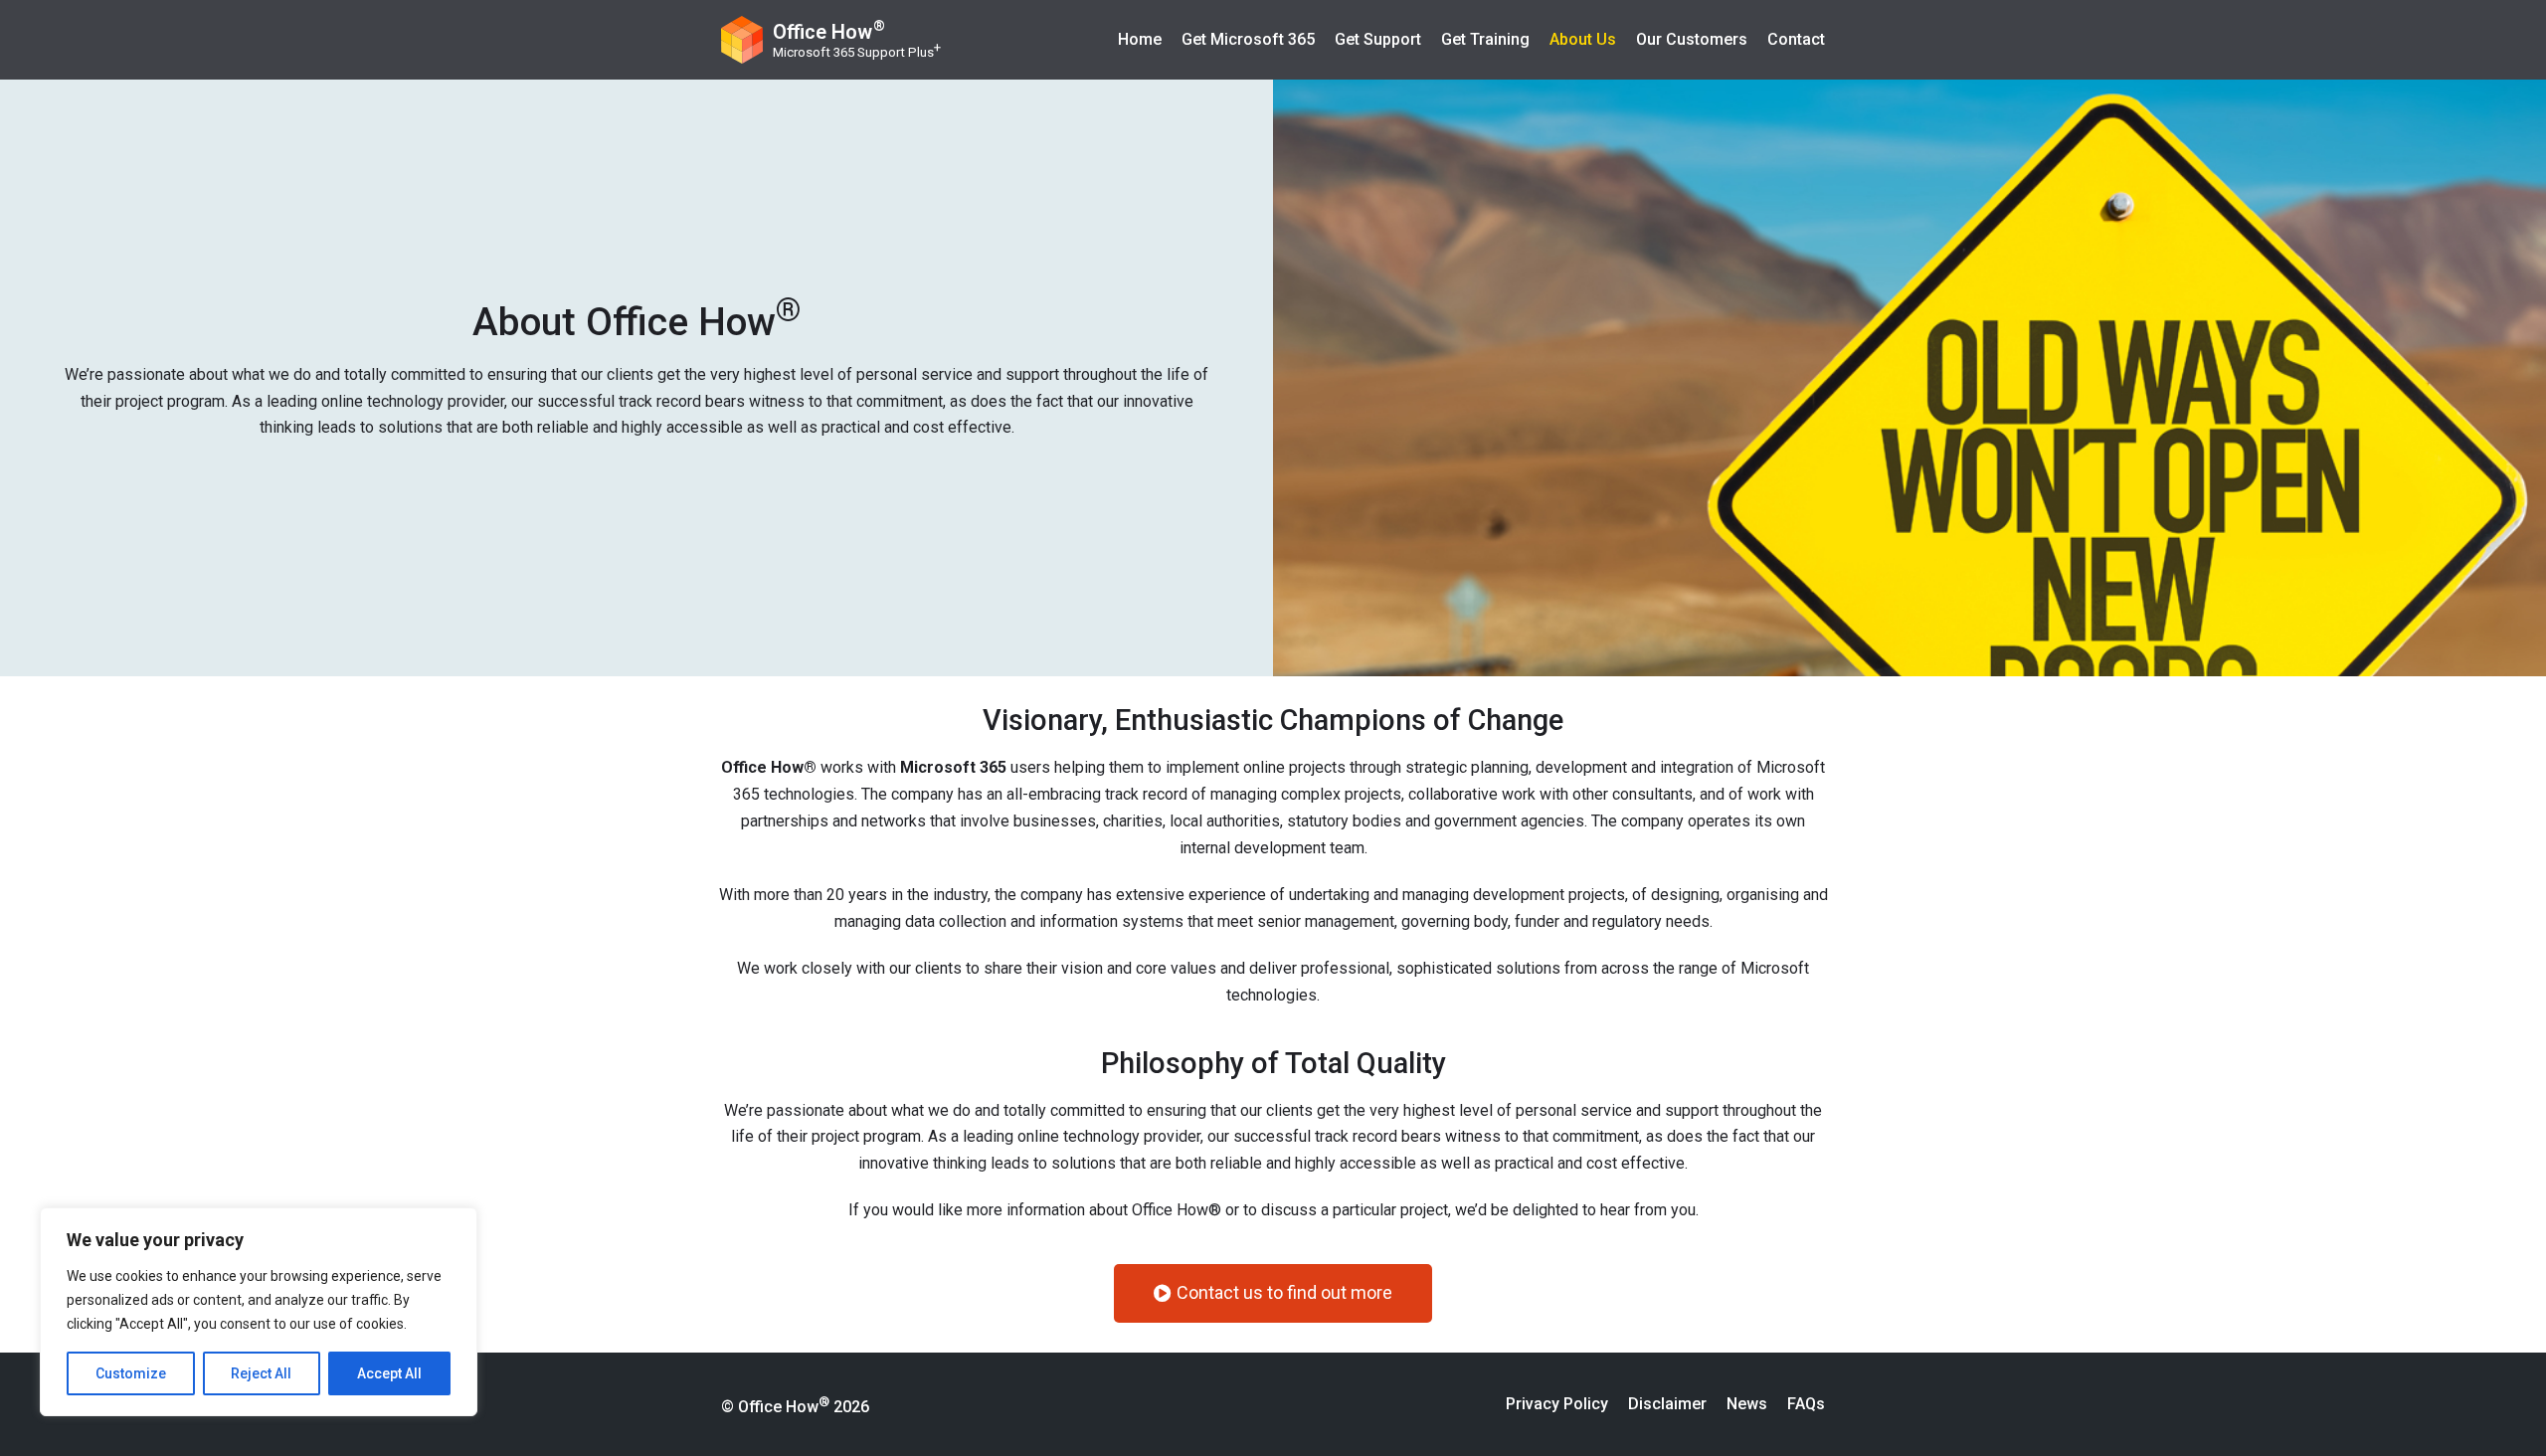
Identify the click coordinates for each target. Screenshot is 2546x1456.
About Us (1583, 39)
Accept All (389, 1373)
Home (1140, 39)
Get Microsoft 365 (1248, 39)
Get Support (1378, 39)
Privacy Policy (1557, 1404)
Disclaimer (1667, 1404)
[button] (1273, 1293)
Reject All (261, 1373)
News (1747, 1404)
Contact (1796, 39)
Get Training (1485, 39)
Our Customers (1692, 39)
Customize (131, 1373)
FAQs (1806, 1404)
